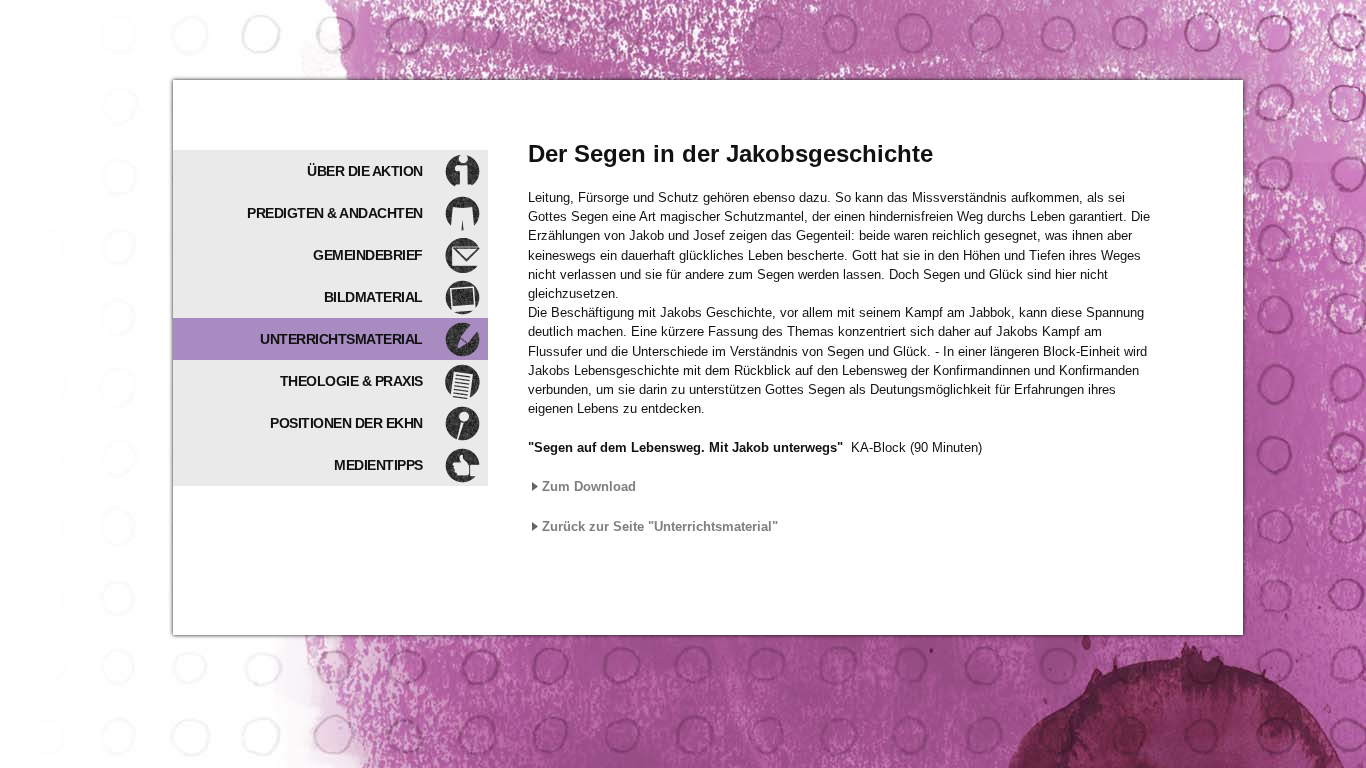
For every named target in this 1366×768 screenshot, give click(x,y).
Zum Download (589, 486)
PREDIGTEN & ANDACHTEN (335, 213)
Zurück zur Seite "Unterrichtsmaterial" (660, 526)
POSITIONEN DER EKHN (346, 423)
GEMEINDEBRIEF (368, 255)
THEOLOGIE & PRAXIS (351, 381)
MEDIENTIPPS (378, 465)
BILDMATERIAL (373, 297)
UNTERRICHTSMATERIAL (341, 339)
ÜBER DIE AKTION (365, 171)
